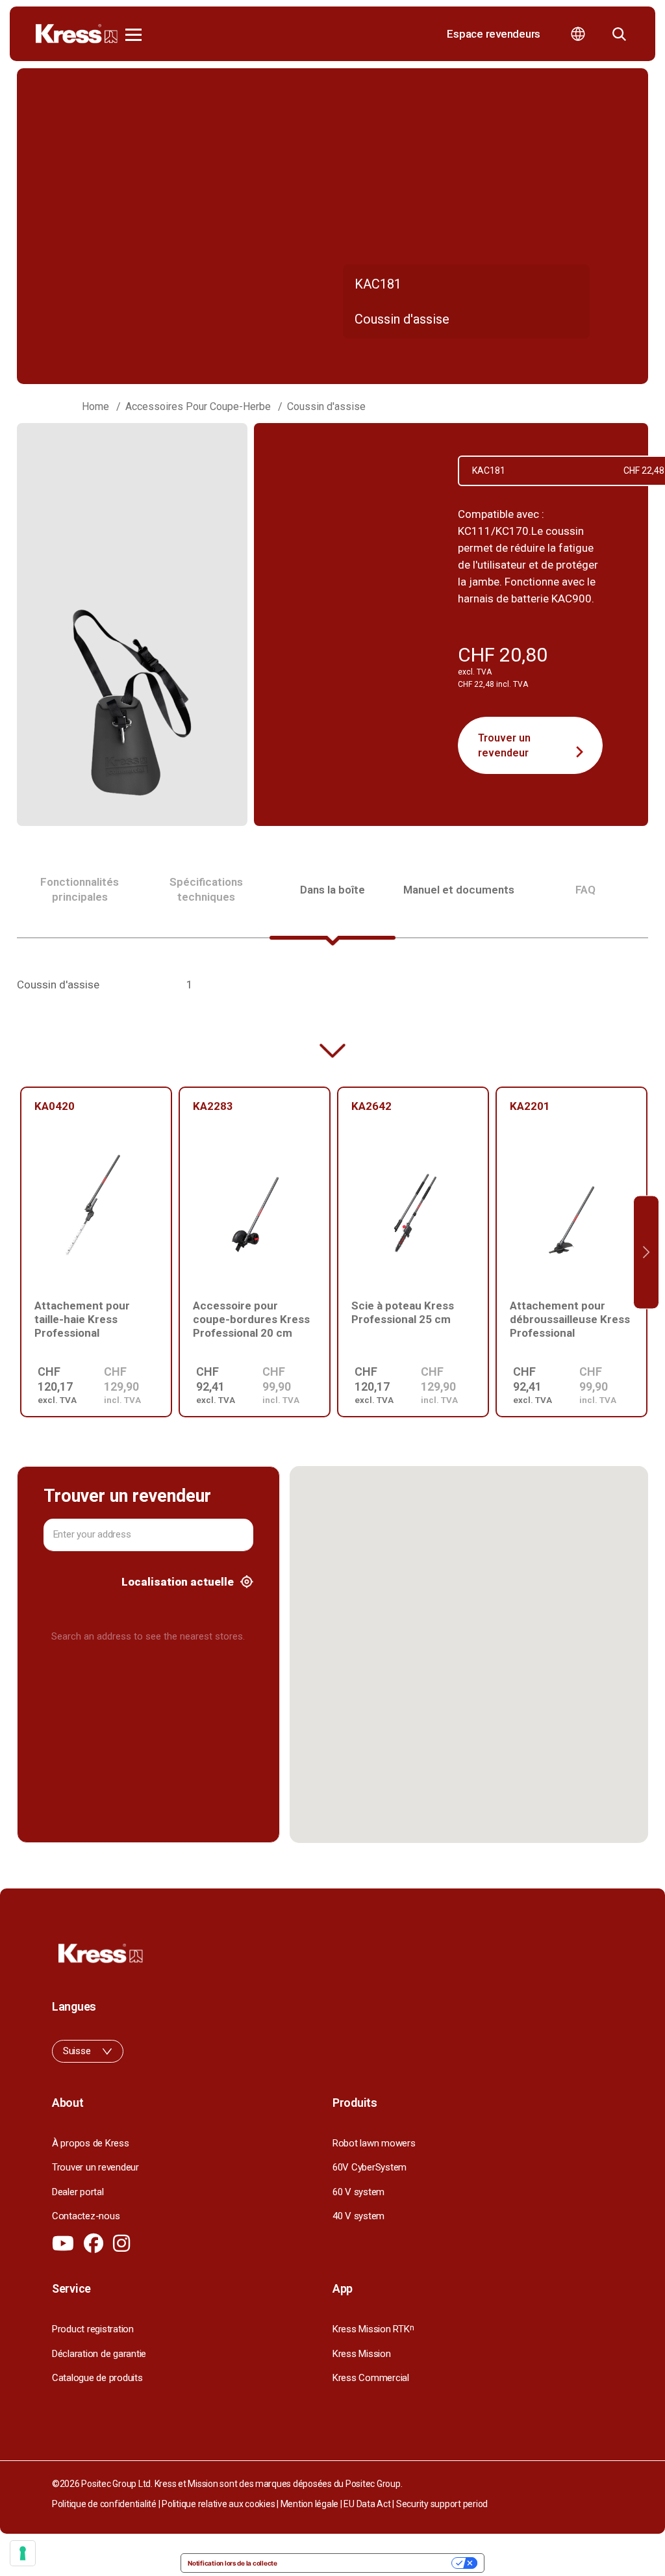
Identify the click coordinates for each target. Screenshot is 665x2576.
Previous (19, 1252)
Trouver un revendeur (504, 745)
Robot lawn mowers (374, 2143)
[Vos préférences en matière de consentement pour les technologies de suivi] (23, 2553)
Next (646, 1252)
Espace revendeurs (494, 34)
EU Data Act (367, 2504)
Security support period (442, 2504)
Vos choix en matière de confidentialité (369, 2563)
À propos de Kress (91, 2143)
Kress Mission (362, 2354)
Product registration (93, 2329)
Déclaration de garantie (99, 2354)
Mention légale (309, 2504)
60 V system (358, 2192)
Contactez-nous (86, 2216)
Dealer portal (78, 2192)
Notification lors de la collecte (232, 2563)
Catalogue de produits (97, 2378)
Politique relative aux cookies (218, 2504)
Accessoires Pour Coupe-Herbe (198, 406)
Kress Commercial (371, 2378)
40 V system (358, 2216)
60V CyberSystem (370, 2167)
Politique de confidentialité (104, 2504)
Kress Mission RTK (373, 2329)
